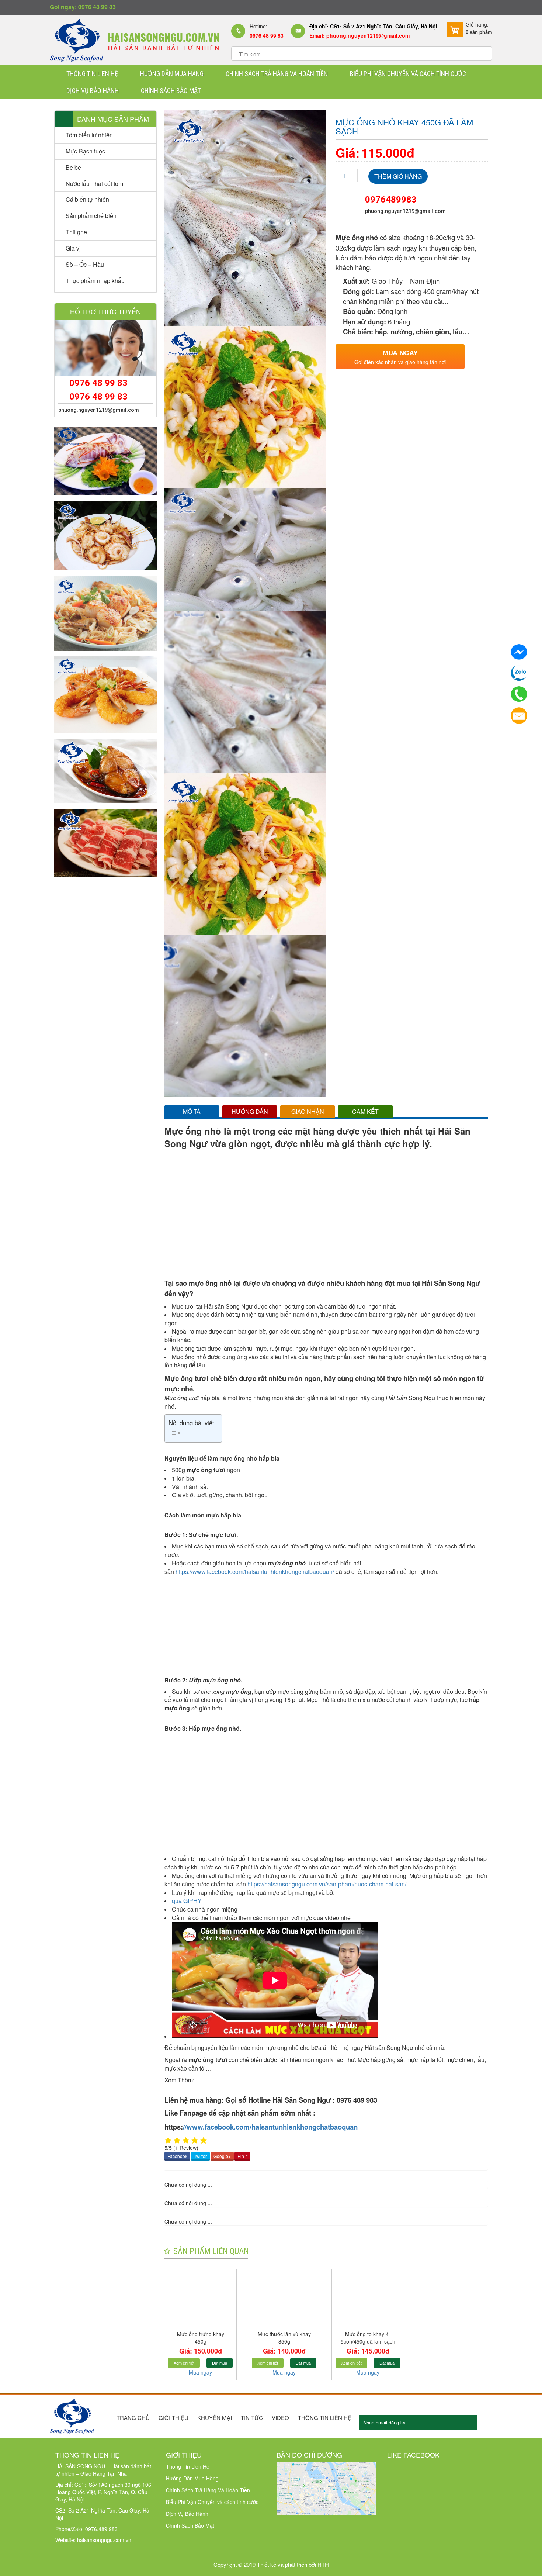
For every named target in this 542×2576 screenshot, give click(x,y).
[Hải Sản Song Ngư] (134, 39)
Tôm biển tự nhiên (89, 135)
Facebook (177, 2156)
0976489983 (391, 200)
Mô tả (192, 1111)
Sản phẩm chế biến (91, 216)
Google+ (222, 2156)
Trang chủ (133, 2418)
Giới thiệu (173, 2418)
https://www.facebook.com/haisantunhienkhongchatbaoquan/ (255, 1572)
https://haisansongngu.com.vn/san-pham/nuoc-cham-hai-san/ (328, 1884)
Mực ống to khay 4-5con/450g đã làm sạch (368, 2338)
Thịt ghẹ (76, 232)
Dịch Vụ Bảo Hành (93, 91)
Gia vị (73, 248)
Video (280, 2418)
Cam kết (365, 1111)
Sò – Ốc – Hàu (85, 264)
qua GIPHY (187, 1901)
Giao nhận (308, 1111)
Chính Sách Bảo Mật (171, 91)
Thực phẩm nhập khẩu (95, 281)
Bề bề (73, 167)
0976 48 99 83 (98, 383)
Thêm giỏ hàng (398, 176)
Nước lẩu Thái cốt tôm (94, 184)
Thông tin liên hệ (325, 2418)
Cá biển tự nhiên (87, 199)
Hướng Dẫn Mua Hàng (172, 74)
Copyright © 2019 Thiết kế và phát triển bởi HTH (271, 2564)
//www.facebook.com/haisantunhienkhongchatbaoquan (270, 2127)
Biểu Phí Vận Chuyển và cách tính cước (408, 74)
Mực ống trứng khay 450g (201, 2338)
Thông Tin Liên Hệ (92, 74)
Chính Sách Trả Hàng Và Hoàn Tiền (277, 74)
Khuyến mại (215, 2418)
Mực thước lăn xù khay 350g (284, 2338)
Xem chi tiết (184, 2363)
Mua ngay (200, 2372)
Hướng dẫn (250, 1111)
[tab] (192, 1111)
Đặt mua (220, 2363)
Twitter (200, 2156)
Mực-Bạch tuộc (85, 151)
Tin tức (252, 2418)
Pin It (242, 2156)
